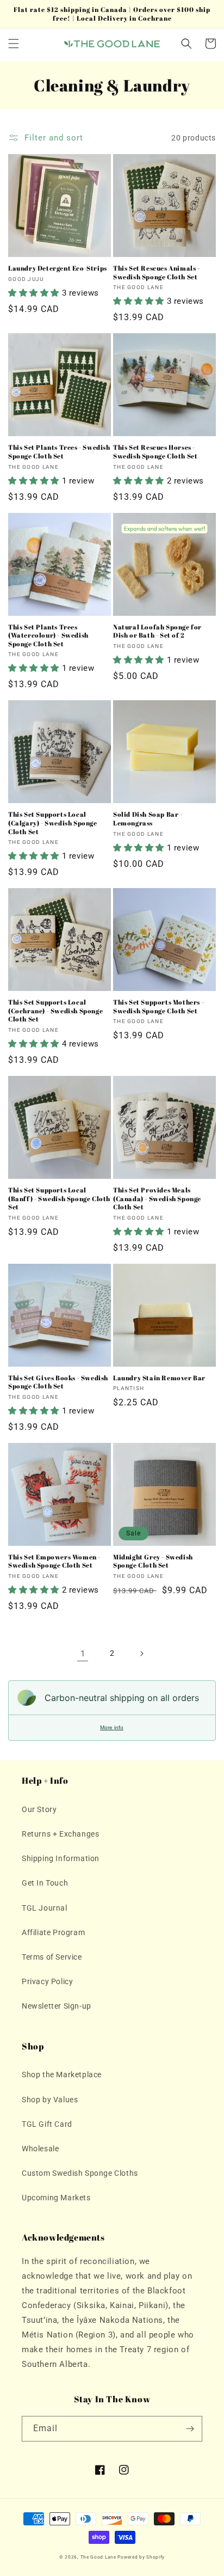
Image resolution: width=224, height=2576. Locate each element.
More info (112, 1727)
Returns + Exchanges (60, 1834)
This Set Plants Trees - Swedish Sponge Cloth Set (59, 452)
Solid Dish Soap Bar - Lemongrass (148, 819)
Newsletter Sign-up (57, 2006)
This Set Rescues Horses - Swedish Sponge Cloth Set (155, 452)
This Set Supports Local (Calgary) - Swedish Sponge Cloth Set (53, 823)
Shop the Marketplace (62, 2075)
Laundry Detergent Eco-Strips (58, 268)
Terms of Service (52, 1957)
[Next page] (141, 1654)
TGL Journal (45, 1908)
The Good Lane (98, 2557)
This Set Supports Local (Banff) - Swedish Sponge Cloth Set (59, 1198)
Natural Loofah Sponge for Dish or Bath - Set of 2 (157, 631)
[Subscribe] (190, 2429)
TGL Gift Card (47, 2124)
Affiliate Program (53, 1932)
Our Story (39, 1809)
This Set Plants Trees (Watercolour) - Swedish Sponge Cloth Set (48, 635)
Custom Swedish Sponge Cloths (80, 2173)
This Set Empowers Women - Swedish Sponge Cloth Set (54, 1561)
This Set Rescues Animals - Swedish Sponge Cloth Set (157, 273)
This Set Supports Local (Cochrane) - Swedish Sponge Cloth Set (55, 1011)
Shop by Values (50, 2100)
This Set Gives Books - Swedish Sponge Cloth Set (58, 1382)
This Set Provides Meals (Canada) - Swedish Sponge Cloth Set (157, 1198)
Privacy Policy (47, 1981)
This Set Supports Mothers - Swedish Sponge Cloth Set (158, 1006)
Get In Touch (45, 1883)
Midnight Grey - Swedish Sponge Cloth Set (153, 1561)
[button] (14, 44)
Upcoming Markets (56, 2198)
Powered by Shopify (141, 2557)
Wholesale (40, 2149)
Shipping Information (61, 1858)
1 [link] (83, 1654)
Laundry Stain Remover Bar (159, 1378)
